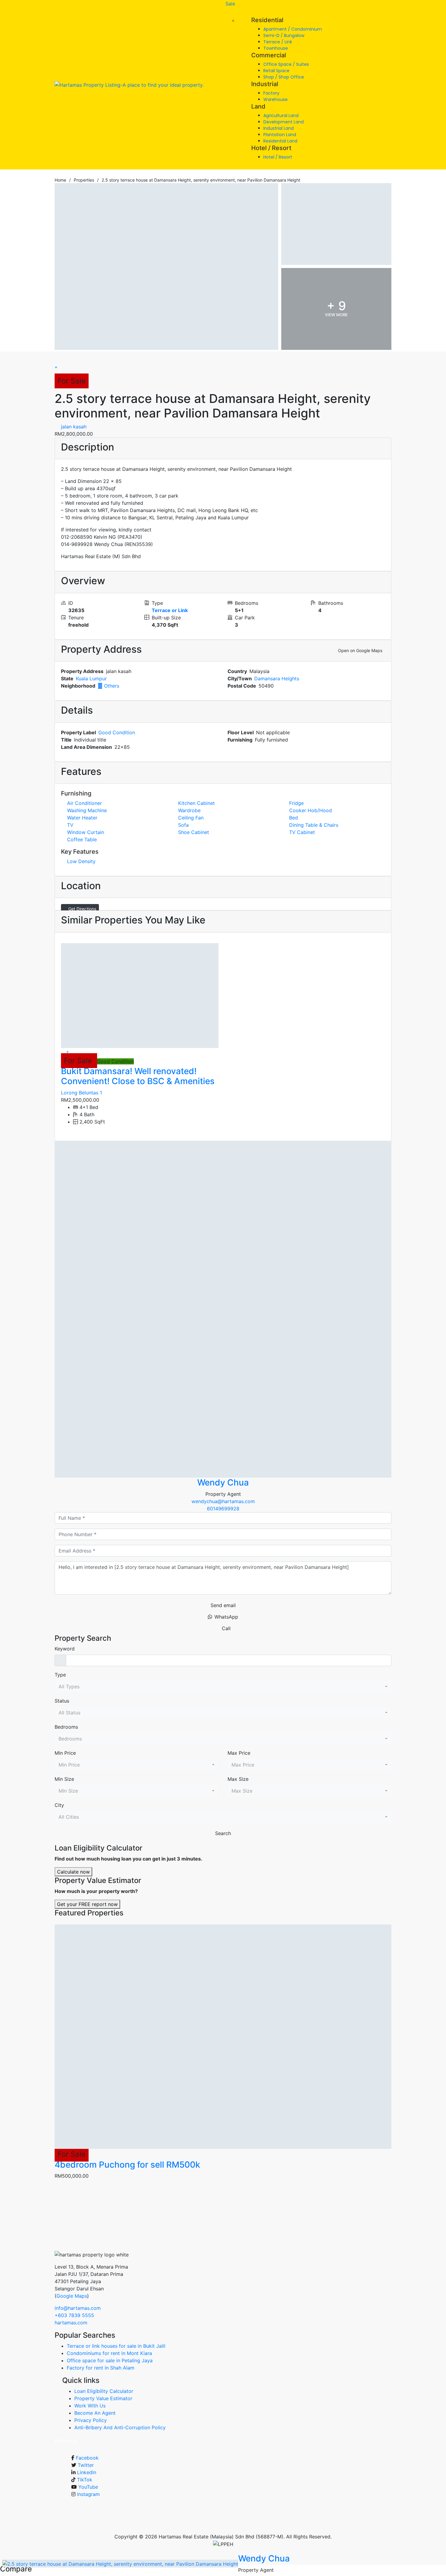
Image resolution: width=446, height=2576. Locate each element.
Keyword (65, 1649)
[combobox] (223, 1687)
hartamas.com (71, 2323)
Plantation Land (280, 135)
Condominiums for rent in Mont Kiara (109, 2353)
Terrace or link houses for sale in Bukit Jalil (116, 2346)
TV (70, 825)
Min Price (65, 1753)
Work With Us (90, 2406)
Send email (223, 1605)
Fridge (296, 803)
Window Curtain (86, 832)
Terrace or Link (170, 610)
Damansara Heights (277, 678)
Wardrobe (189, 810)
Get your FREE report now (87, 1904)
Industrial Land (279, 128)
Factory (271, 93)
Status (62, 1701)
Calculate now (73, 1872)
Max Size (238, 1779)
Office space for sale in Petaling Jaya (110, 2360)
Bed (294, 818)
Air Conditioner (84, 803)
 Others (108, 686)
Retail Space (276, 71)
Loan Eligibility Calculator (104, 2391)
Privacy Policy (91, 2420)
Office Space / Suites (286, 64)
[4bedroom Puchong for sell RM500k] (223, 2037)
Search (223, 1833)
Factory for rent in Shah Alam (101, 2368)
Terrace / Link (278, 42)
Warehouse (275, 99)
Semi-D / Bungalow (284, 35)
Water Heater (82, 818)
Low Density (81, 861)
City (59, 1805)
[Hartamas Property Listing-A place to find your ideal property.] (129, 85)
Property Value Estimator (103, 2398)
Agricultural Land (281, 116)
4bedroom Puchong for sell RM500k (127, 2165)
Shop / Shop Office (284, 77)
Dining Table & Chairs (314, 825)
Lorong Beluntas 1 (81, 1093)
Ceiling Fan (191, 818)
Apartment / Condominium (293, 29)
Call (226, 1628)
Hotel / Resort (278, 157)
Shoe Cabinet (194, 832)
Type (60, 1675)
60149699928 (223, 1509)
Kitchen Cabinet (196, 803)
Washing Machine (87, 810)
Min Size (64, 1779)
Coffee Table (82, 839)
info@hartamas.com (78, 2308)
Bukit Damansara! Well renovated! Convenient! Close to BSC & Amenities (138, 1076)
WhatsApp (226, 1617)
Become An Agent (95, 2413)
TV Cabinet (302, 832)
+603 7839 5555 (74, 2315)
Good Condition (117, 732)
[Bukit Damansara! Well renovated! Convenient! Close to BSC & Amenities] (140, 996)
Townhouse (276, 48)
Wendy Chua (223, 1482)
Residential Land (280, 141)
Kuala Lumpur (91, 678)
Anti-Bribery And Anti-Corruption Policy (120, 2427)
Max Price (239, 1753)
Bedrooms (66, 1727)
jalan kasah (73, 427)
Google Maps (72, 2296)
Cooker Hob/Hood (311, 810)
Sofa (183, 825)
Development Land (284, 122)
